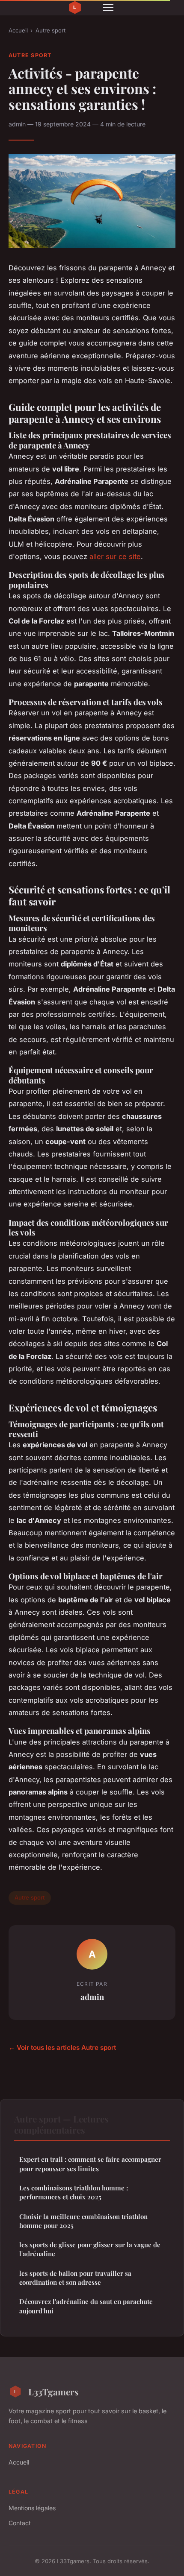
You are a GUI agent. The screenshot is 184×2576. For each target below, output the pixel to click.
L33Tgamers (53, 2392)
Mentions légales (32, 2508)
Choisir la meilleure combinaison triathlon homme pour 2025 (83, 2221)
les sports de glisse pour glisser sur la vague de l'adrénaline (90, 2249)
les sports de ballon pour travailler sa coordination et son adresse (75, 2278)
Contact (20, 2523)
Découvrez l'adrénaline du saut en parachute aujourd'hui (86, 2306)
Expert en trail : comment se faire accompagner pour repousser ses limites (90, 2164)
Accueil (18, 30)
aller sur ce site (115, 556)
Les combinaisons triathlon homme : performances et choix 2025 (74, 2192)
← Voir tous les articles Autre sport (62, 2048)
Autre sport (50, 30)
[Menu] (108, 8)
